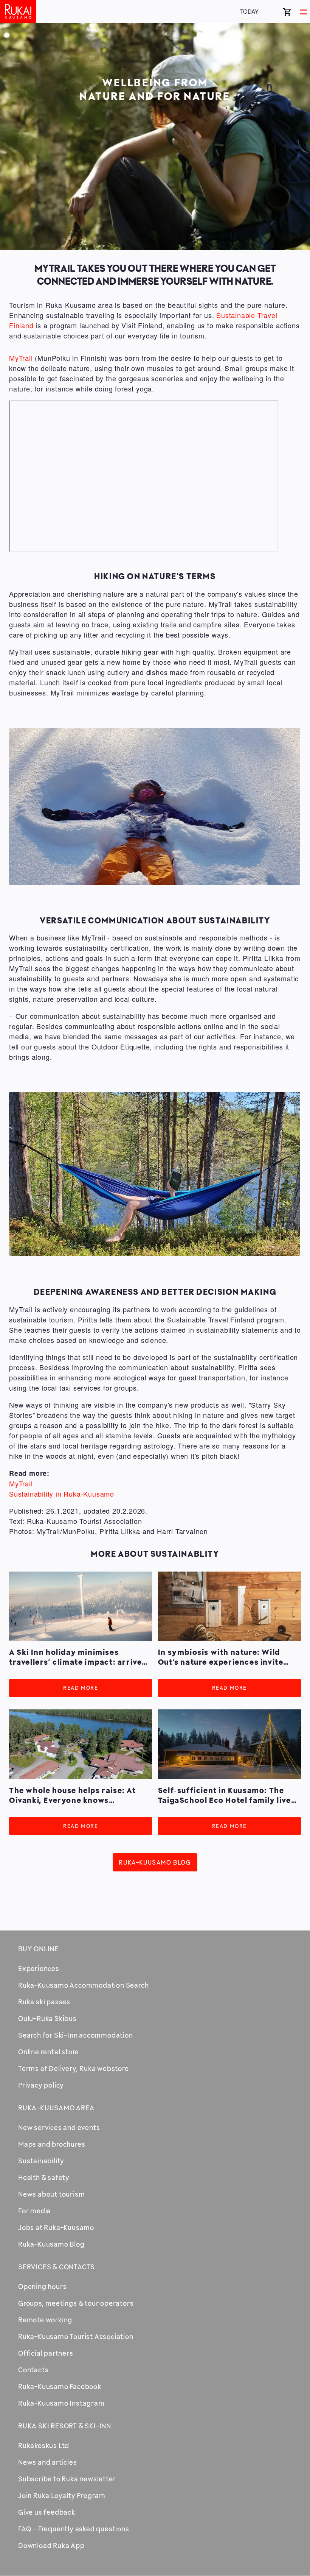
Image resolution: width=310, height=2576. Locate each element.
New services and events (59, 2127)
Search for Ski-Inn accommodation (76, 2035)
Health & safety (44, 2177)
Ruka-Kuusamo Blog (155, 1863)
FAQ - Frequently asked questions (74, 2529)
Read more (81, 1688)
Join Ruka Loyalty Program (62, 2495)
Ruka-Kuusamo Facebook (60, 2386)
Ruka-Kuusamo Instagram (61, 2403)
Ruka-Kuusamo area (56, 2108)
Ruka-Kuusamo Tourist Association (76, 2336)
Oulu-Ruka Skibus (47, 2018)
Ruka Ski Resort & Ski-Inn (65, 2426)
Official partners (46, 2353)
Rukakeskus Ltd (44, 2445)
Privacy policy (41, 2085)
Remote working (45, 2320)
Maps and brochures (52, 2144)
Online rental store (49, 2052)
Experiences (39, 1968)
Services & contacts (57, 2267)
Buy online (38, 1949)
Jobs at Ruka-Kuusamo (56, 2227)
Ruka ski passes (44, 2002)
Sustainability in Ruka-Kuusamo (62, 1494)
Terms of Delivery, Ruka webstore (74, 2068)
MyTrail (21, 358)
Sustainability (41, 2161)
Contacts (33, 2370)
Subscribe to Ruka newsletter (67, 2479)
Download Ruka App (51, 2545)
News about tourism (51, 2194)
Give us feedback (47, 2512)
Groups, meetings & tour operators (76, 2303)
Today (249, 11)
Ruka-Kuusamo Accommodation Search (83, 1985)
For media (35, 2211)
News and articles (48, 2462)
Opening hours (42, 2286)
